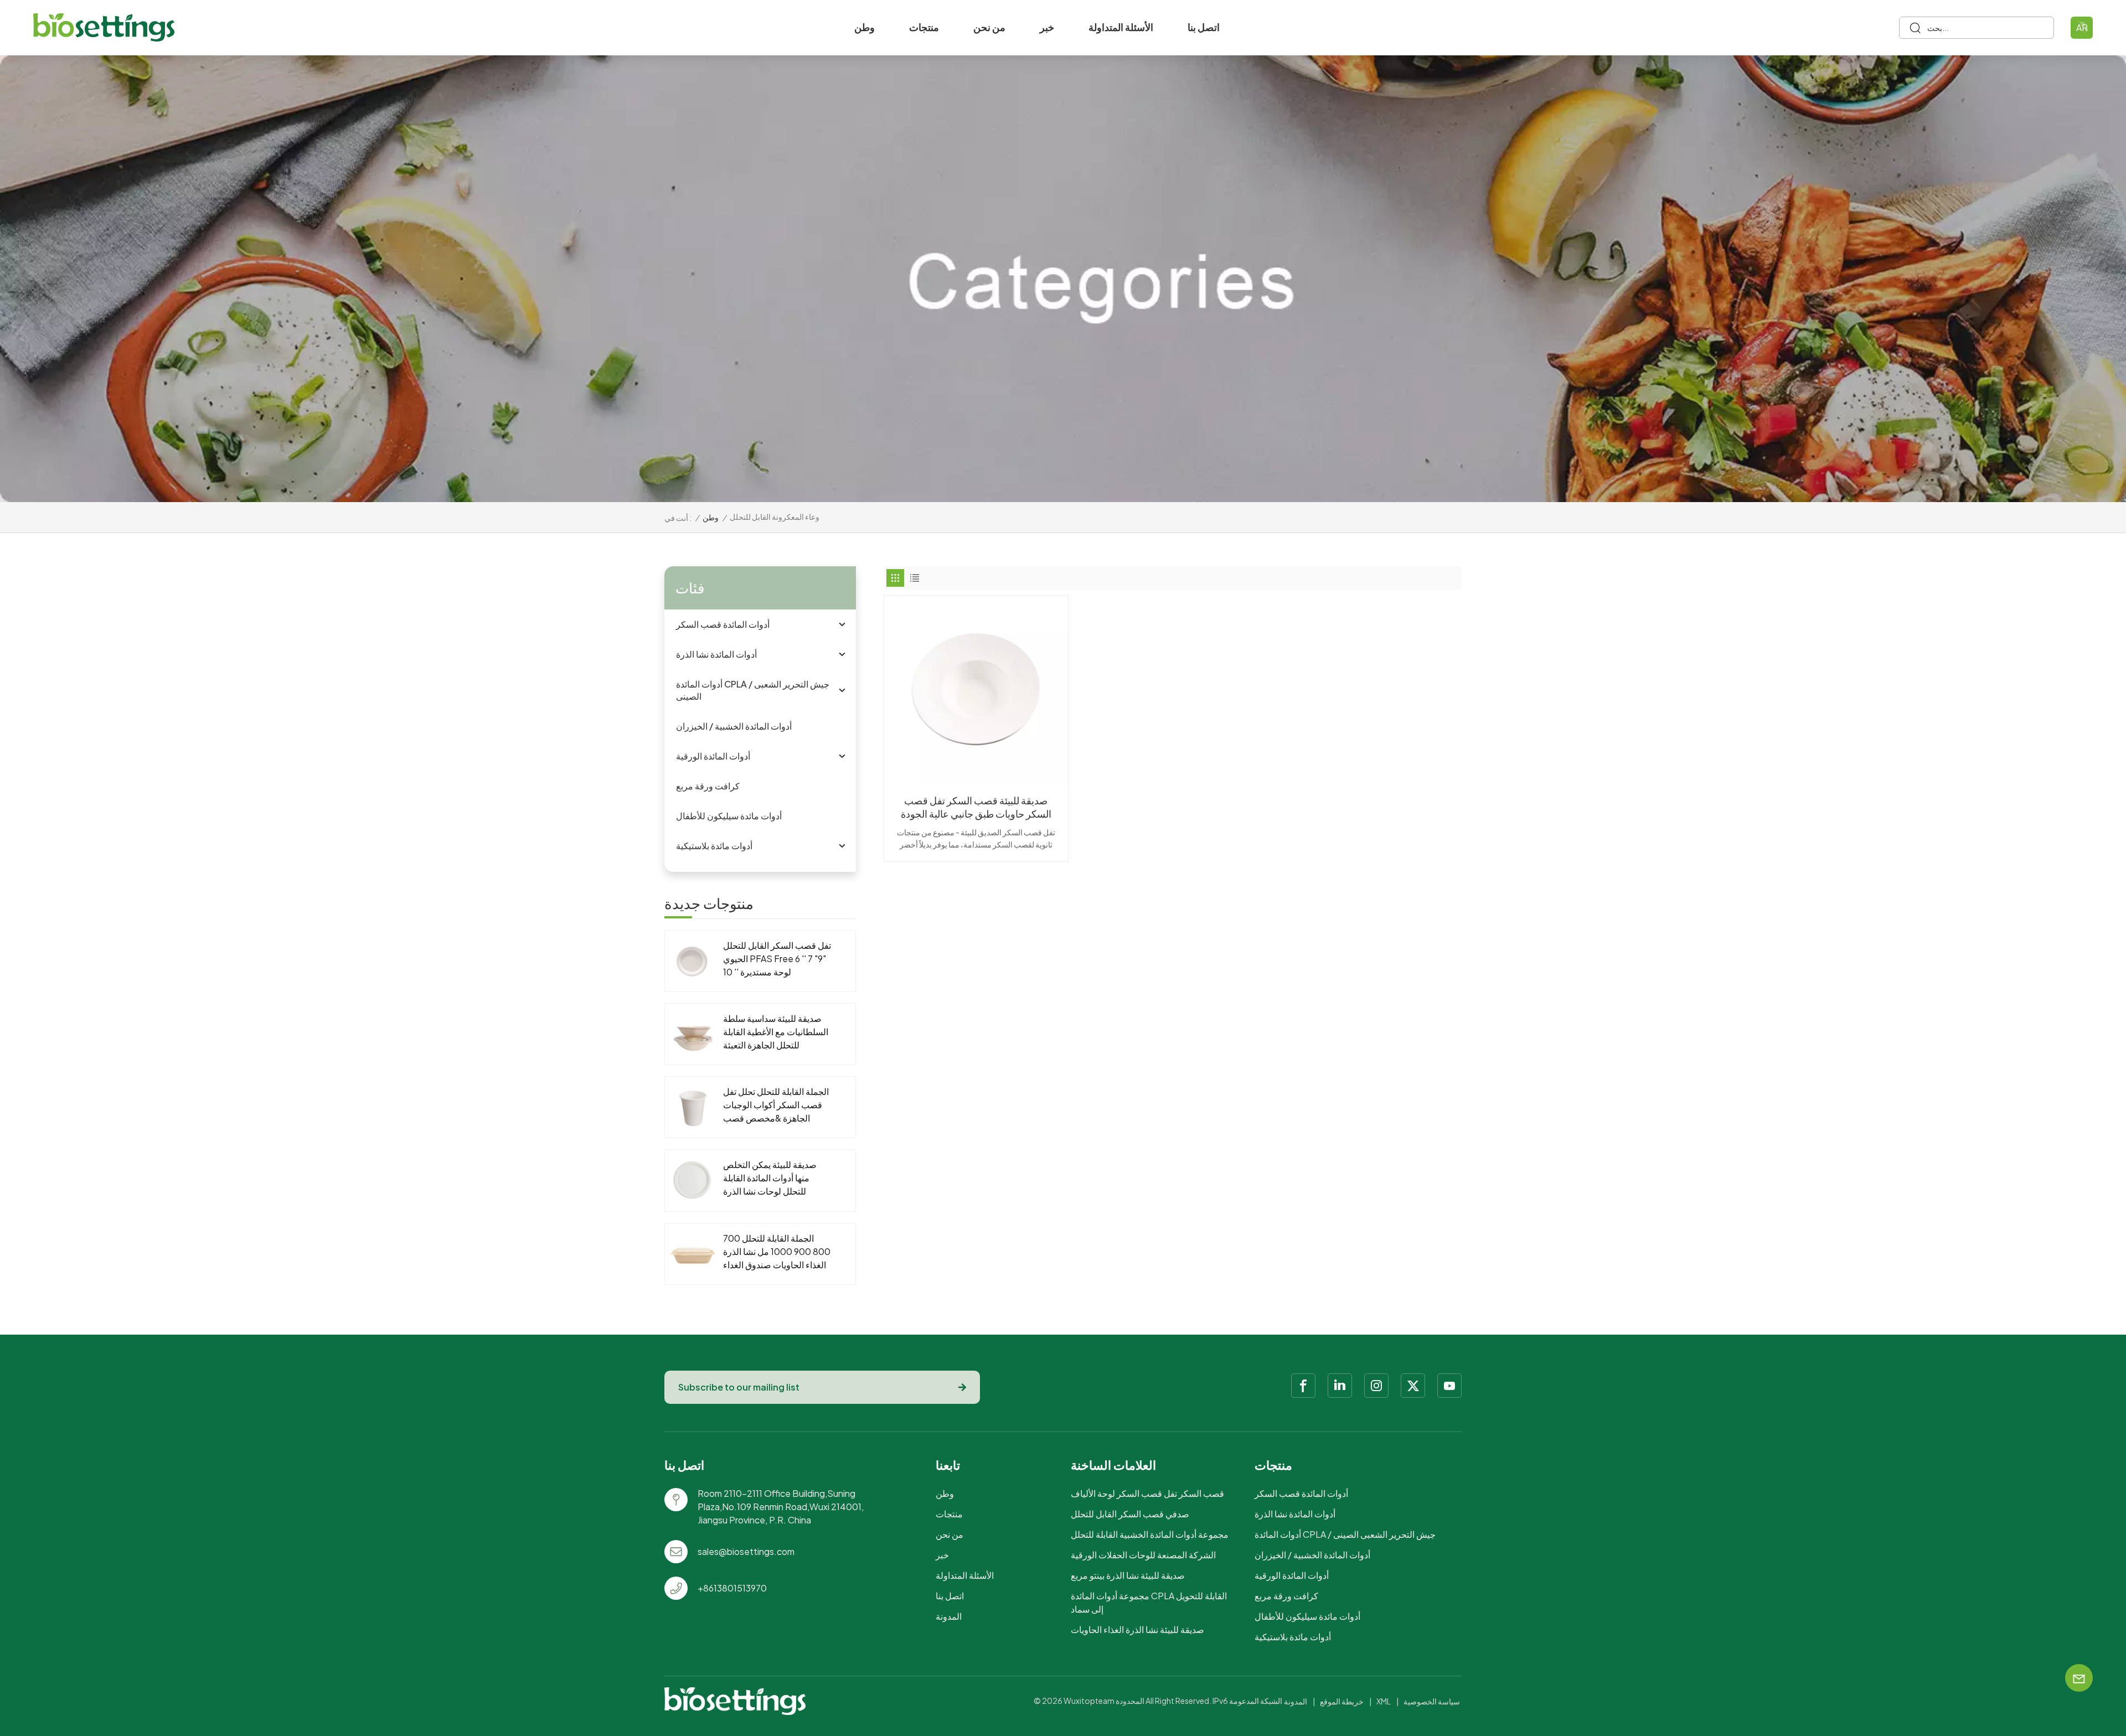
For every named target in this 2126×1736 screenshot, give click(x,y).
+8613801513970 (732, 1588)
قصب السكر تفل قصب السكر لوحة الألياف (1147, 1493)
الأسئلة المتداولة (1121, 27)
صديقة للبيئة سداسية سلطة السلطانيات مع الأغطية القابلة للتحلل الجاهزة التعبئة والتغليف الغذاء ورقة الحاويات (776, 1032)
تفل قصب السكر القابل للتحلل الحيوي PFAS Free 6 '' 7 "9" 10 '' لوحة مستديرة (777, 959)
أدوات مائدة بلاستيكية (714, 846)
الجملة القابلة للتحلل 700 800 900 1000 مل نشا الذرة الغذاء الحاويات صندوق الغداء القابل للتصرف (777, 1252)
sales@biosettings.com (746, 1551)
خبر (1047, 27)
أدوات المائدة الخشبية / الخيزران (734, 726)
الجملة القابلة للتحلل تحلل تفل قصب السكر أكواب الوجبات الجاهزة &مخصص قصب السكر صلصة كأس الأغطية (776, 1105)
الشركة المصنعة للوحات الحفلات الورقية (1143, 1555)
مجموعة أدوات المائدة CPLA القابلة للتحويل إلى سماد (1149, 1602)
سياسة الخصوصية (1432, 1701)
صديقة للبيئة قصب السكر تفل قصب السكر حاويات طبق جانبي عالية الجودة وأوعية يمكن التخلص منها (976, 807)
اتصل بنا (1204, 27)
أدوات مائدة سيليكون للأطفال (729, 816)
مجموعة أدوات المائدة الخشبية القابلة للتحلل (1150, 1534)
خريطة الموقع (1342, 1701)
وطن (865, 27)
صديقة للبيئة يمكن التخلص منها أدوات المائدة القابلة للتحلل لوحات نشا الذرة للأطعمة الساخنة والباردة (770, 1178)
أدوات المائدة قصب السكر (723, 624)
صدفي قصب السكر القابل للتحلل (1130, 1514)
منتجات (924, 27)
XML (1384, 1701)
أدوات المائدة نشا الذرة (716, 654)
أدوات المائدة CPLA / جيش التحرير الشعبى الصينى (753, 690)
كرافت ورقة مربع (708, 786)
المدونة (949, 1616)
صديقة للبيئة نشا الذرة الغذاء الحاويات (1137, 1629)
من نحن (989, 27)
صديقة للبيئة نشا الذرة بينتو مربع (1128, 1575)
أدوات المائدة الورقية (713, 756)
